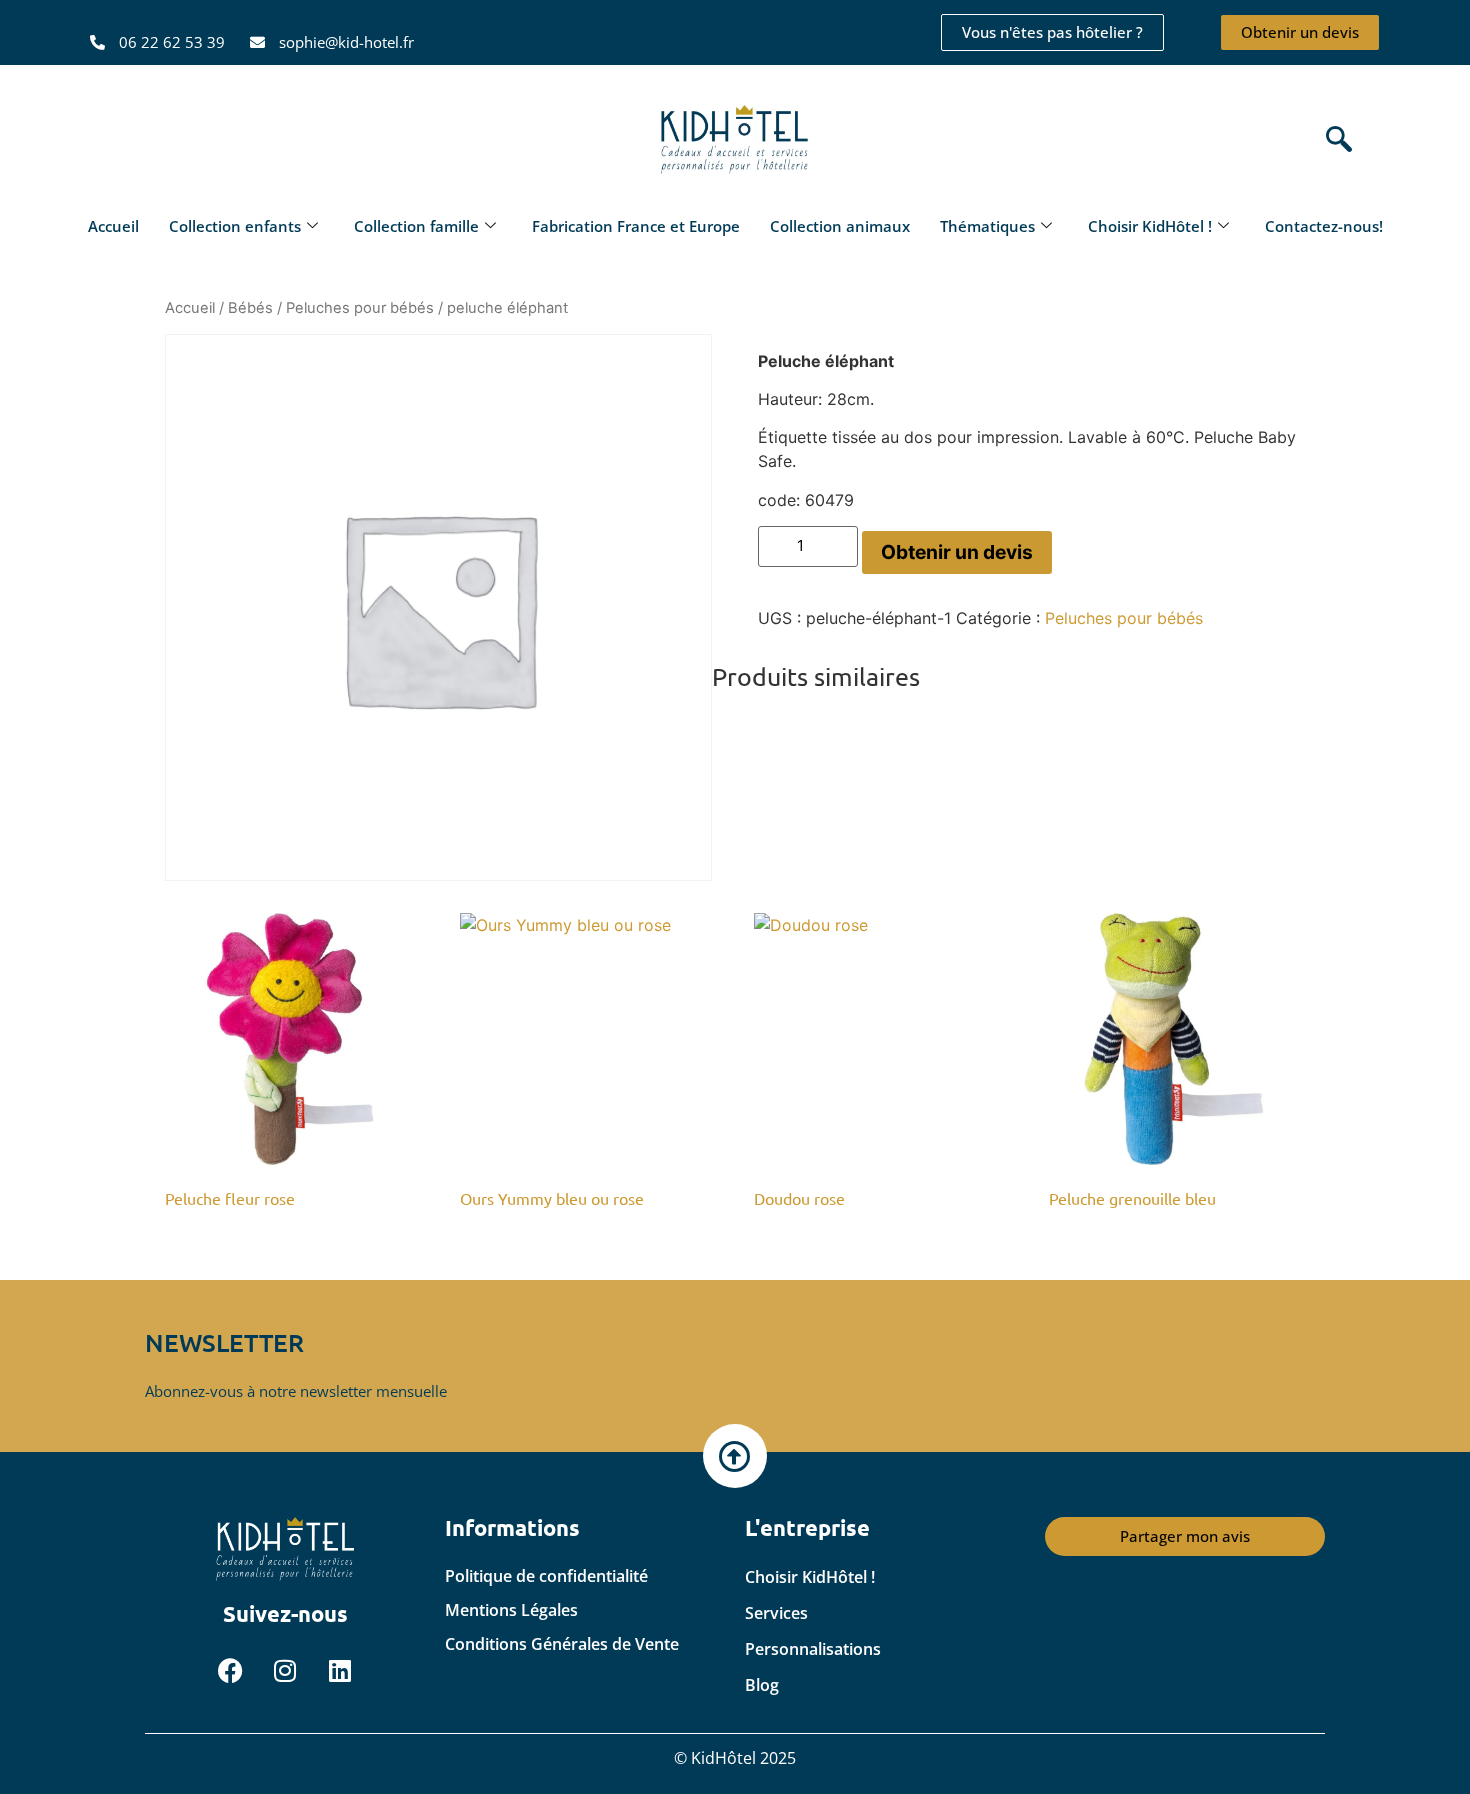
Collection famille (416, 226)
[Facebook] (230, 1671)
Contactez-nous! (1324, 226)
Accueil (113, 226)
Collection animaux (840, 226)
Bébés (250, 308)
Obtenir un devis (957, 552)
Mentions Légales (511, 1610)
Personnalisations (813, 1649)
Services (776, 1613)
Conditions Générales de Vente (562, 1644)
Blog (762, 1685)
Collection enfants (235, 226)
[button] (1334, 140)
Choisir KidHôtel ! (1150, 226)
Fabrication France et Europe (636, 226)
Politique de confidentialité (546, 1576)
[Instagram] (285, 1671)
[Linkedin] (340, 1671)
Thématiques (987, 226)
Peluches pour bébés (360, 308)
